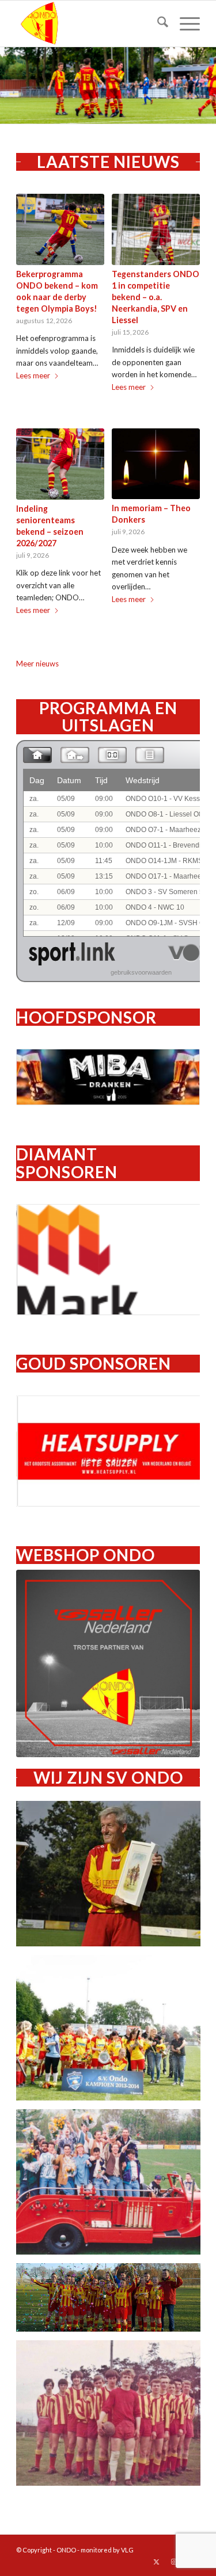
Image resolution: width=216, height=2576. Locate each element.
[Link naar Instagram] (174, 2562)
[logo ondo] (90, 24)
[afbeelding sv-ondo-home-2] (113, 2032)
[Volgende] (206, 86)
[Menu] (184, 24)
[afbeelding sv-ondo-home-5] (113, 2417)
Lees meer (33, 375)
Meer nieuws (37, 664)
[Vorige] (10, 86)
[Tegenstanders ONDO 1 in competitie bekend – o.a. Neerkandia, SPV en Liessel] (156, 229)
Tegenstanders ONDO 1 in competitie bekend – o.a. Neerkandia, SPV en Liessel (156, 297)
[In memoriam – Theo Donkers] (156, 464)
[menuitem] (157, 24)
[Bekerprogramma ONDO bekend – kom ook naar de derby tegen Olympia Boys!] (60, 229)
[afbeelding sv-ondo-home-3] (113, 2186)
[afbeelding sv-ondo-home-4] (113, 2302)
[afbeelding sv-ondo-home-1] (113, 1878)
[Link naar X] (157, 2562)
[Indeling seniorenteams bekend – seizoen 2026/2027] (60, 464)
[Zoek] (157, 24)
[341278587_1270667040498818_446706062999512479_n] (108, 1663)
